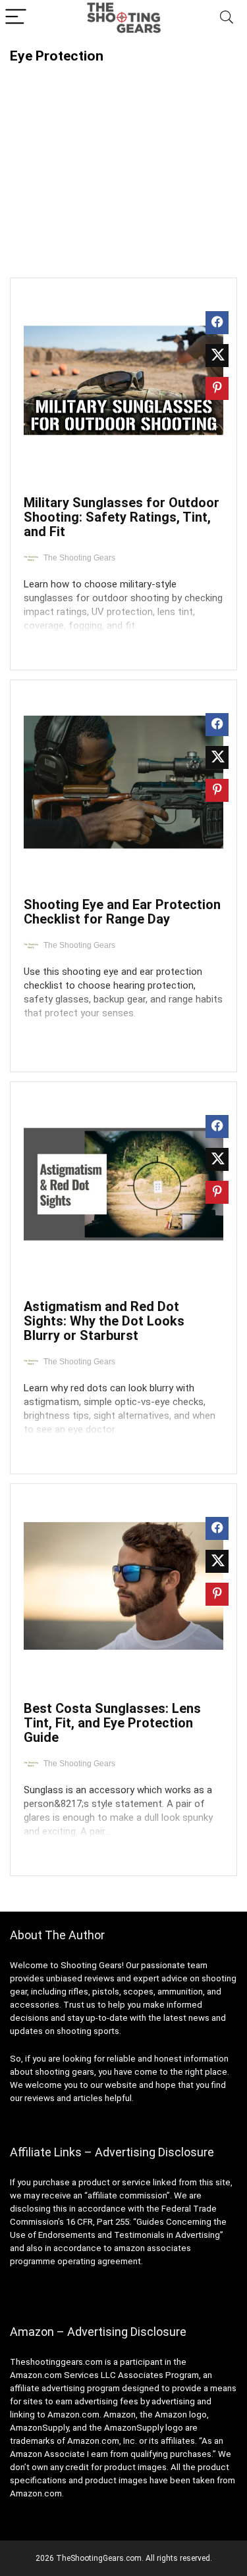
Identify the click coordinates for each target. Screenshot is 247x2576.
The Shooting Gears (79, 558)
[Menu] (16, 17)
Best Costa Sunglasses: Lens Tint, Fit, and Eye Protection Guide (112, 1723)
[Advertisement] (123, 162)
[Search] (227, 17)
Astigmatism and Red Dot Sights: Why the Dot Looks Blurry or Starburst (104, 1321)
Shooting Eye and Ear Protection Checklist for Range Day (122, 912)
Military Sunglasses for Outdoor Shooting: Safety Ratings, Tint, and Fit (122, 517)
